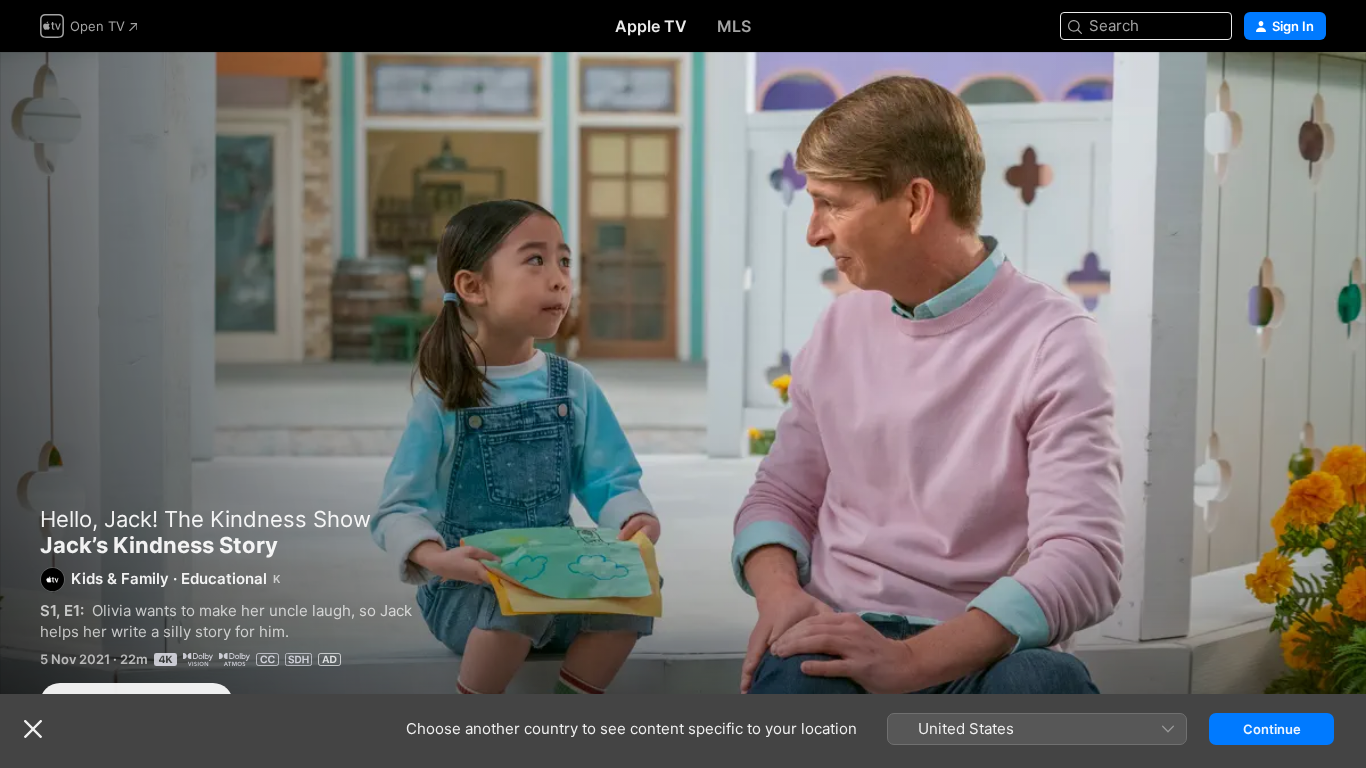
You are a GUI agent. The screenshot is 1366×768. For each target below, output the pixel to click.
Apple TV (651, 26)
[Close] (33, 729)
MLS (734, 26)
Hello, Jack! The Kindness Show (205, 519)
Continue (1272, 729)
